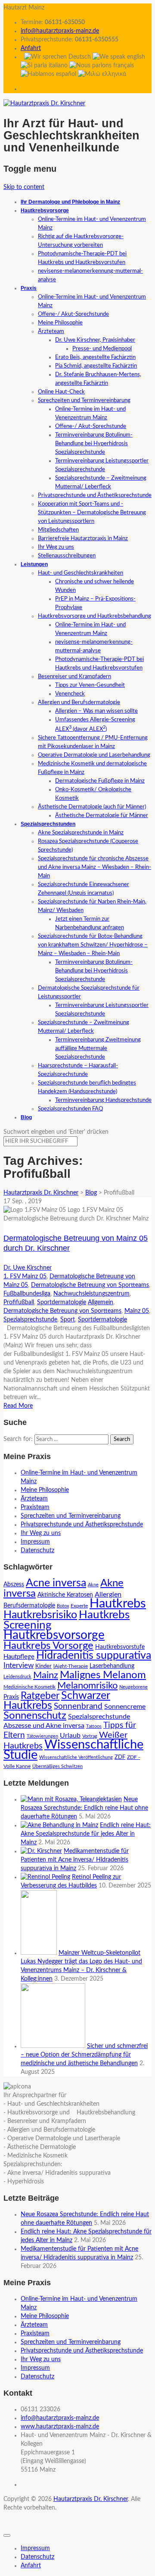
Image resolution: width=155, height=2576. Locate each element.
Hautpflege (19, 1657)
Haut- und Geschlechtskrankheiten (81, 573)
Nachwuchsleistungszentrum (91, 1294)
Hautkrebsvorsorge (45, 211)
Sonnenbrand (78, 1706)
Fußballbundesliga (27, 1294)
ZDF (120, 1757)
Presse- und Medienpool (102, 349)
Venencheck (70, 694)
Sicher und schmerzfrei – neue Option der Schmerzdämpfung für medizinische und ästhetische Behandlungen (84, 2055)
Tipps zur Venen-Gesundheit (90, 685)
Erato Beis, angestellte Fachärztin (95, 357)
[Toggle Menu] (7, 2535)
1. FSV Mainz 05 (25, 1277)
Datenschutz (37, 1551)
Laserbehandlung (112, 1666)
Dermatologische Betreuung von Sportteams (90, 1285)
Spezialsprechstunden (48, 824)
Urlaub (70, 1736)
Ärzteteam (51, 332)
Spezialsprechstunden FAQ (70, 1109)
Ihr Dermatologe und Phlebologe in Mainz (70, 202)
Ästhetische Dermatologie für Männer (102, 816)
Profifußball (19, 1302)
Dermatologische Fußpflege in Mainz (100, 781)
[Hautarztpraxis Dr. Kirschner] (44, 104)
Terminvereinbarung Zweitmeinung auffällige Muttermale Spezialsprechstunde (98, 1049)
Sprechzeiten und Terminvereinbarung (84, 401)
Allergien (108, 1595)
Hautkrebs (118, 1604)
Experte (79, 1606)
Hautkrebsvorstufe (120, 1647)
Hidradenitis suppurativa (94, 1656)
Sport (68, 1320)
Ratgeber (40, 1696)
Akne (93, 1585)
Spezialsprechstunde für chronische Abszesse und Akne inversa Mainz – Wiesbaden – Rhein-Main (95, 867)
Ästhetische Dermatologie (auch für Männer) (92, 807)
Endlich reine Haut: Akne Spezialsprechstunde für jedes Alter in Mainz (86, 1834)
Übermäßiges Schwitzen (57, 1766)
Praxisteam (35, 1507)
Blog (26, 1117)
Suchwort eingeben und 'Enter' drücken (56, 1132)
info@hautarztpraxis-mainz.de (60, 31)
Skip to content (24, 187)
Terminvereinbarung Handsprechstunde (103, 1100)
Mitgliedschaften (58, 530)
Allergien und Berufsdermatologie (79, 703)
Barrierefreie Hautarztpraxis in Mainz (83, 539)
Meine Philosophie (60, 323)
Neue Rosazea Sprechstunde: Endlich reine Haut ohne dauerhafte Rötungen (84, 1808)
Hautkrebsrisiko (40, 1615)
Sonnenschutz (35, 1716)
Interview (19, 1666)
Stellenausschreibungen (67, 556)
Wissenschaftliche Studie (73, 1750)
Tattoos (94, 1726)
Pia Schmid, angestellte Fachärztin (96, 366)
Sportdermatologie (62, 1302)
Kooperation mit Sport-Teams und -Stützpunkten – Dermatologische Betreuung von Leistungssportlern (92, 513)
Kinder (43, 1666)
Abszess (14, 1585)
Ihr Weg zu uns (56, 547)
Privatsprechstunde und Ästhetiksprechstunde (95, 495)
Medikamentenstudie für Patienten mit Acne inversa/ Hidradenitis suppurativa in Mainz (75, 1860)
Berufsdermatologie (29, 1606)
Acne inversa (56, 1583)
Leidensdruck (17, 1677)
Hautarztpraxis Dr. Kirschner (91, 2499)
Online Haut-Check (61, 392)
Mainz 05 (137, 1311)
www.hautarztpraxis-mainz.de (60, 2427)
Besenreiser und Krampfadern (74, 677)
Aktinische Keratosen (65, 1595)
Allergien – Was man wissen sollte (96, 711)
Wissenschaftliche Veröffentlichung (76, 1757)
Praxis (29, 288)
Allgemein (101, 1302)
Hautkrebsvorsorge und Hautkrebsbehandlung (95, 616)
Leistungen (34, 564)
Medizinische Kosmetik (29, 1687)
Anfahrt (31, 48)
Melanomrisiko (87, 1686)
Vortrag (90, 1736)
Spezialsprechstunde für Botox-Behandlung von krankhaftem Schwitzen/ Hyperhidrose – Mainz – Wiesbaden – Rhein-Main (93, 945)
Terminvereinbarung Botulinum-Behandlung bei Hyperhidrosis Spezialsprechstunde (94, 444)
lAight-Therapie (71, 1666)
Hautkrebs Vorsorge (48, 1646)
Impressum (35, 1542)
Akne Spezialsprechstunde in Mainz (81, 833)
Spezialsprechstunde (30, 1320)
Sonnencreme (125, 1707)
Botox (63, 1606)
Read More (18, 1406)
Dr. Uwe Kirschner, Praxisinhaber (95, 340)
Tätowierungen (42, 1736)
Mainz (46, 1675)
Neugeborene (133, 1687)
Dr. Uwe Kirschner (28, 1268)
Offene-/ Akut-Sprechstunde (73, 314)
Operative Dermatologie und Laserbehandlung (94, 755)
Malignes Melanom (103, 1675)
